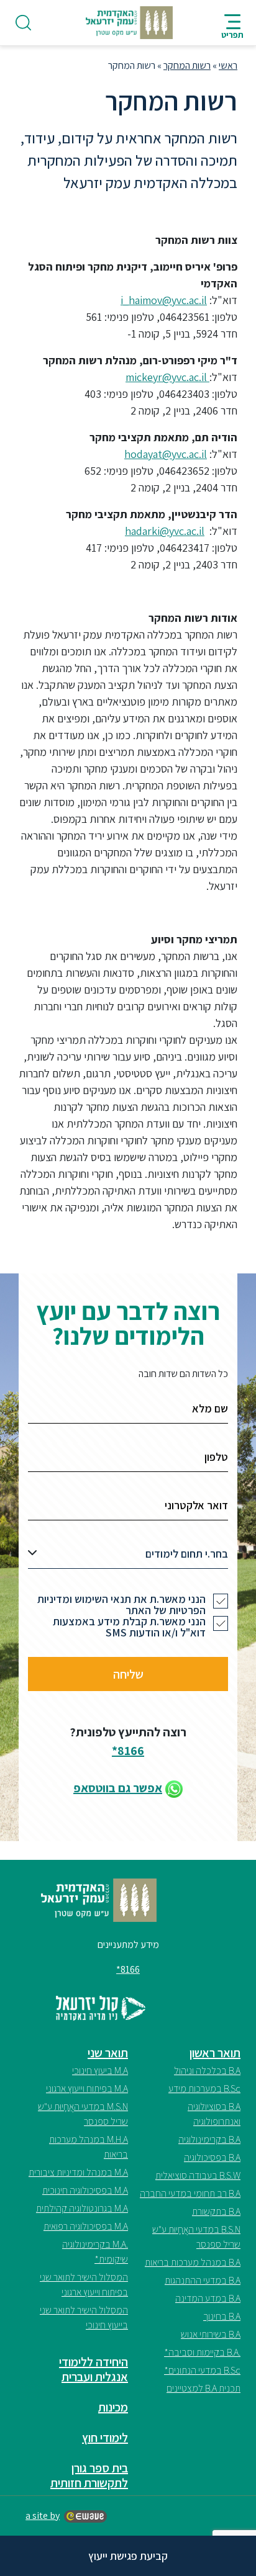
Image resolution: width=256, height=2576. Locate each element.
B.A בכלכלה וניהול (207, 2071)
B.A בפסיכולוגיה (212, 2157)
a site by (43, 2515)
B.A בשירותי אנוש (211, 2334)
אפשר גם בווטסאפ (118, 1788)
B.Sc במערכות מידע (204, 2089)
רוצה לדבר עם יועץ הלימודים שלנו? (128, 1323)
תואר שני (108, 2053)
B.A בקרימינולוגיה (209, 2139)
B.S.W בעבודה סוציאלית (198, 2175)
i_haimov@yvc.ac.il (164, 300)
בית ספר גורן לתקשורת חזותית (89, 2475)
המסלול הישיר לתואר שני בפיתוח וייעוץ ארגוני (84, 2285)
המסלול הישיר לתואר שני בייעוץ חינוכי (84, 2318)
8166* (128, 1751)
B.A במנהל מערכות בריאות (193, 2262)
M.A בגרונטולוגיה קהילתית (82, 2208)
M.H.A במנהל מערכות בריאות (89, 2147)
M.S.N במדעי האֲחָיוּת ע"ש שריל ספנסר (83, 2114)
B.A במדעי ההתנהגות (203, 2280)
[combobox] (128, 1557)
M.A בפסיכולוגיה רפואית (86, 2226)
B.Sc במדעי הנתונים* (202, 2370)
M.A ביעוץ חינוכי (100, 2071)
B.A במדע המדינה (208, 2298)
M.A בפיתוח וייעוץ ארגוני (87, 2089)
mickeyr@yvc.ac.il (167, 377)
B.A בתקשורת (216, 2211)
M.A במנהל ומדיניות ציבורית (78, 2172)
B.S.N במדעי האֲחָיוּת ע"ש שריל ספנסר (196, 2237)
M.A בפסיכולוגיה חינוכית (85, 2190)
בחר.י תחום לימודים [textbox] (187, 1554)
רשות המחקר (187, 65)
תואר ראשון (215, 2053)
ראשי (228, 65)
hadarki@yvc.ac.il (165, 531)
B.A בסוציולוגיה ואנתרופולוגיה (214, 2114)
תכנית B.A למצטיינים (203, 2388)
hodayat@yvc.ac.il (166, 454)
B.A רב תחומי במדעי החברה (190, 2193)
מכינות (113, 2407)
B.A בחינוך (222, 2316)
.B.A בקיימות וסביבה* (202, 2352)
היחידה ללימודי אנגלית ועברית (94, 2369)
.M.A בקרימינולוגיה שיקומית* (95, 2252)
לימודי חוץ (105, 2438)
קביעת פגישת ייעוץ (128, 2556)
